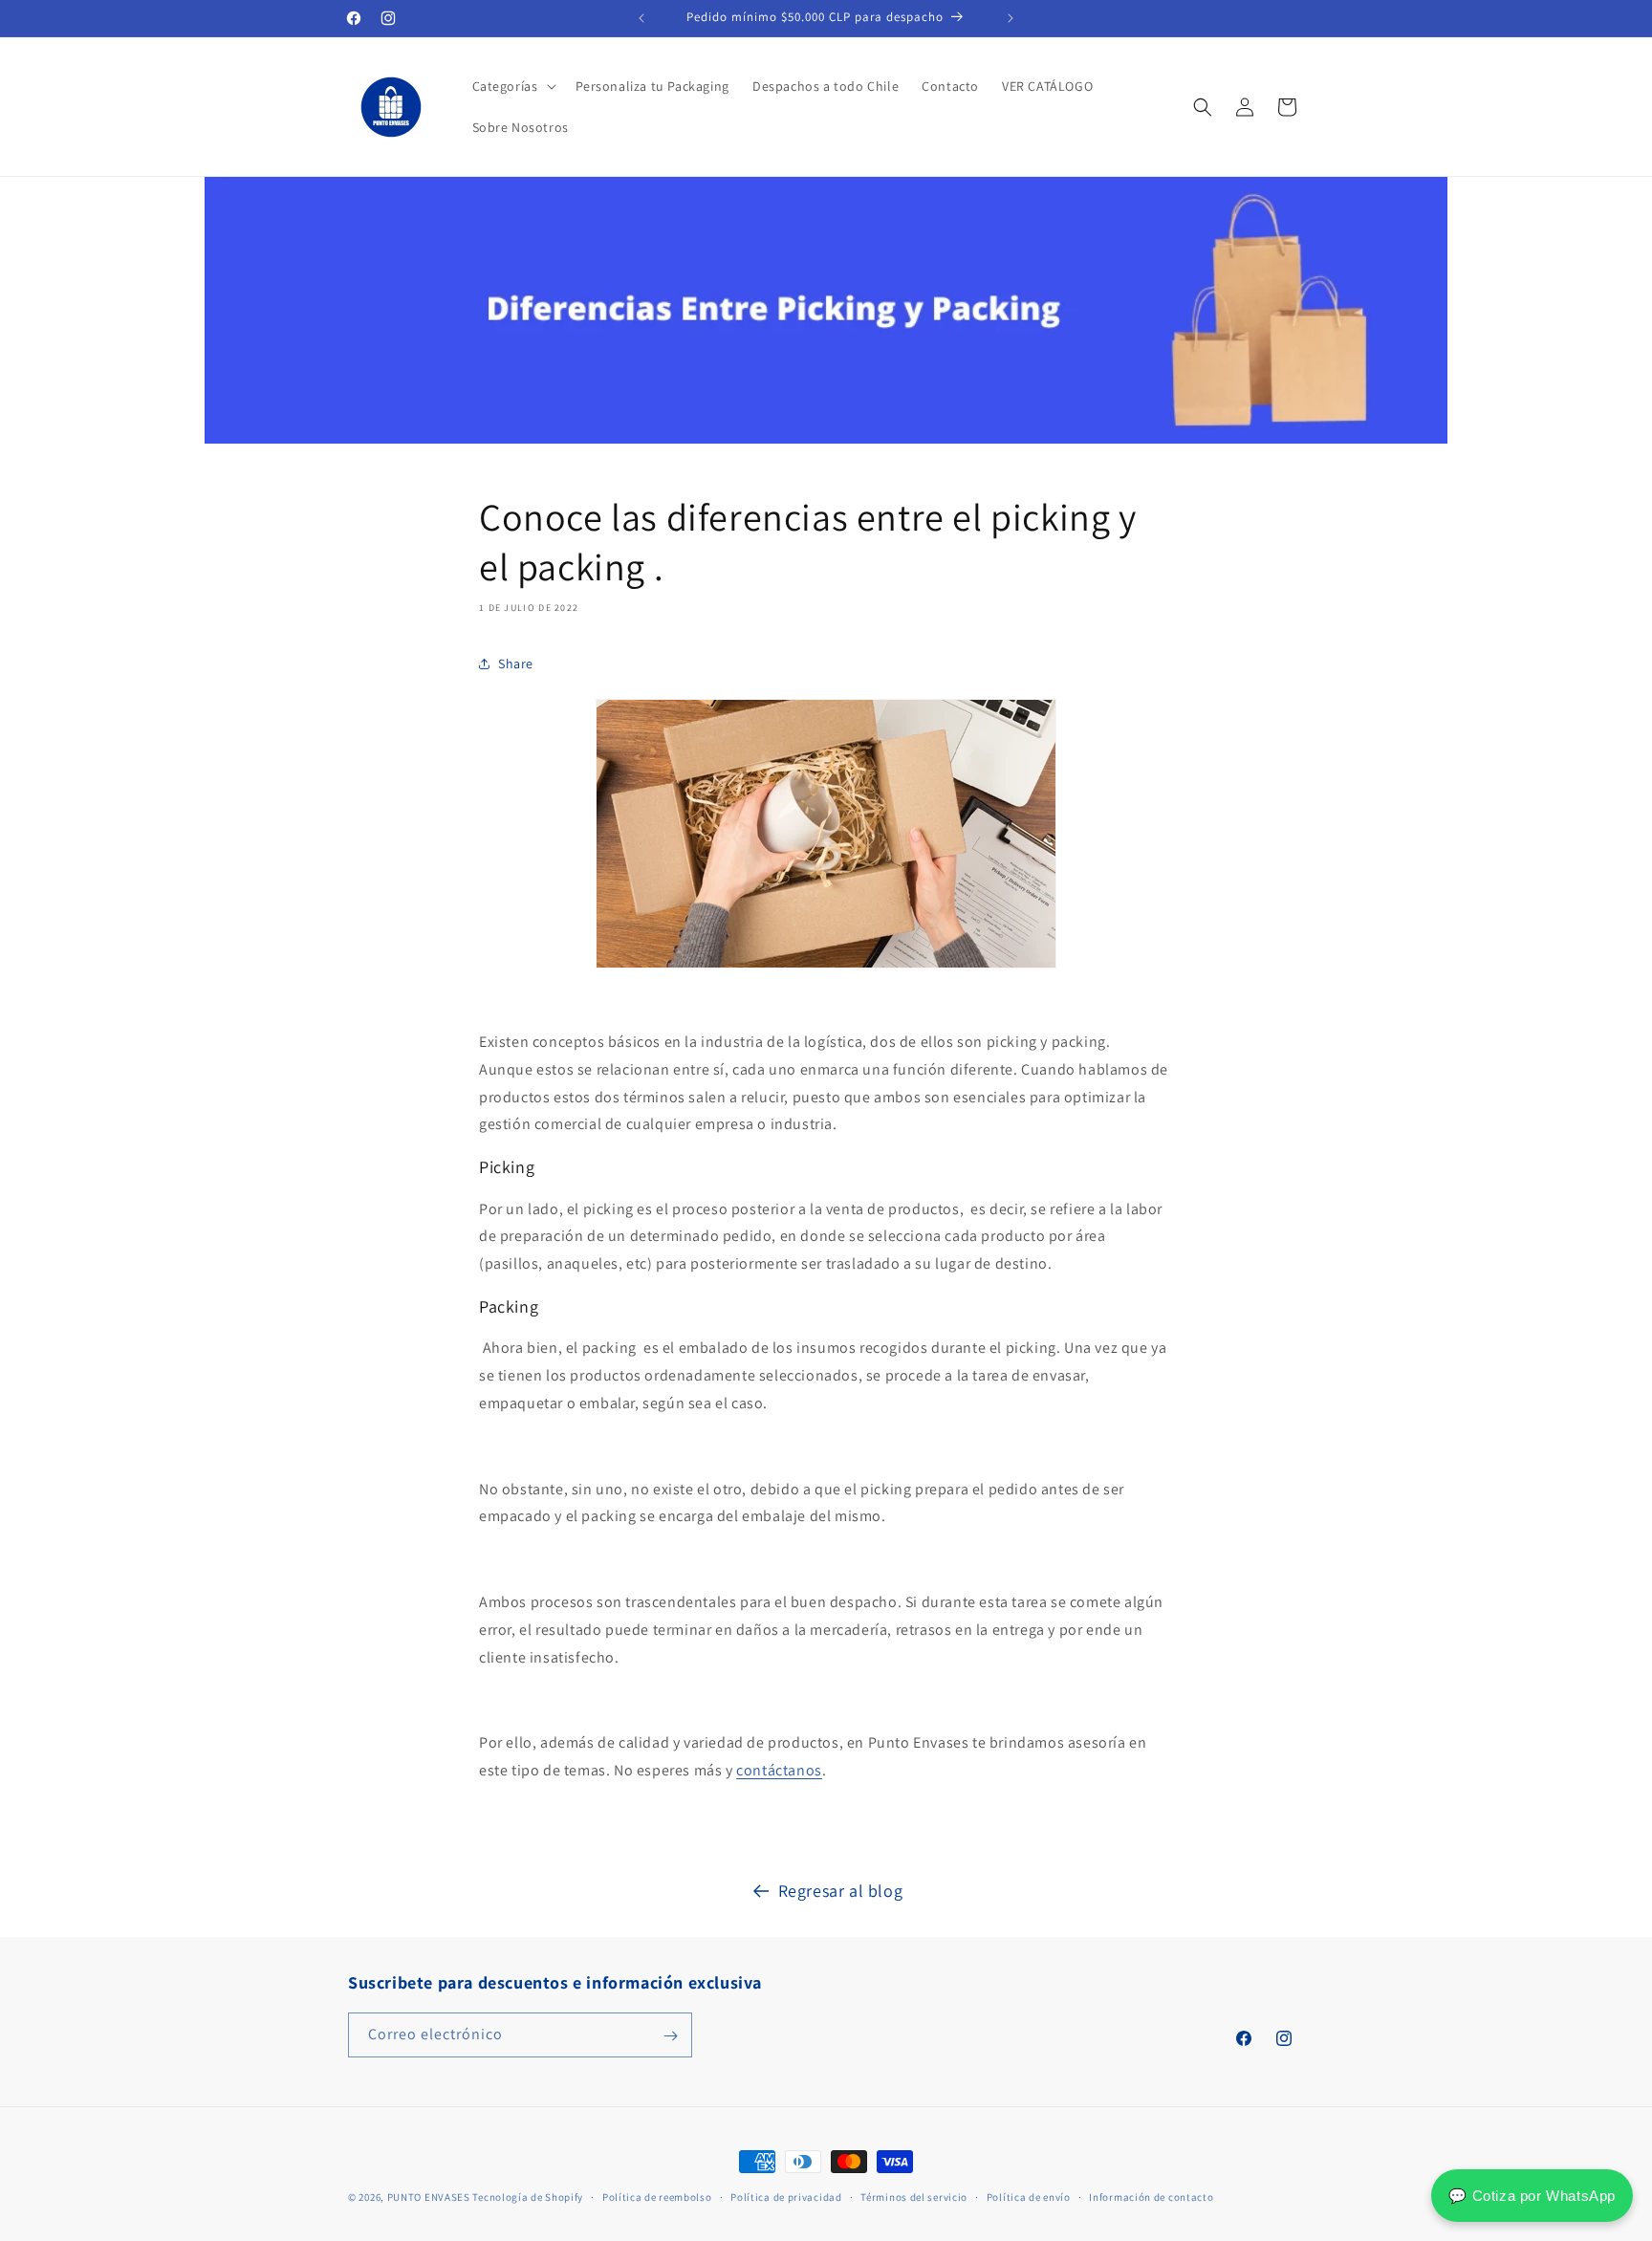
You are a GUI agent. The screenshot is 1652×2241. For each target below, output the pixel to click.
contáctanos (779, 1770)
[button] (512, 86)
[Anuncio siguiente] (1011, 18)
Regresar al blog (841, 1891)
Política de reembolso (657, 2196)
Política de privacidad (786, 2196)
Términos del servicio (914, 2196)
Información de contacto (1151, 2196)
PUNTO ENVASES (429, 2197)
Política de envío (1029, 2196)
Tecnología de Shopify (528, 2197)
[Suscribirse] (670, 2036)
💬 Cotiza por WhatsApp (1532, 2196)
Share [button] (516, 664)
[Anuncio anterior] (641, 18)
